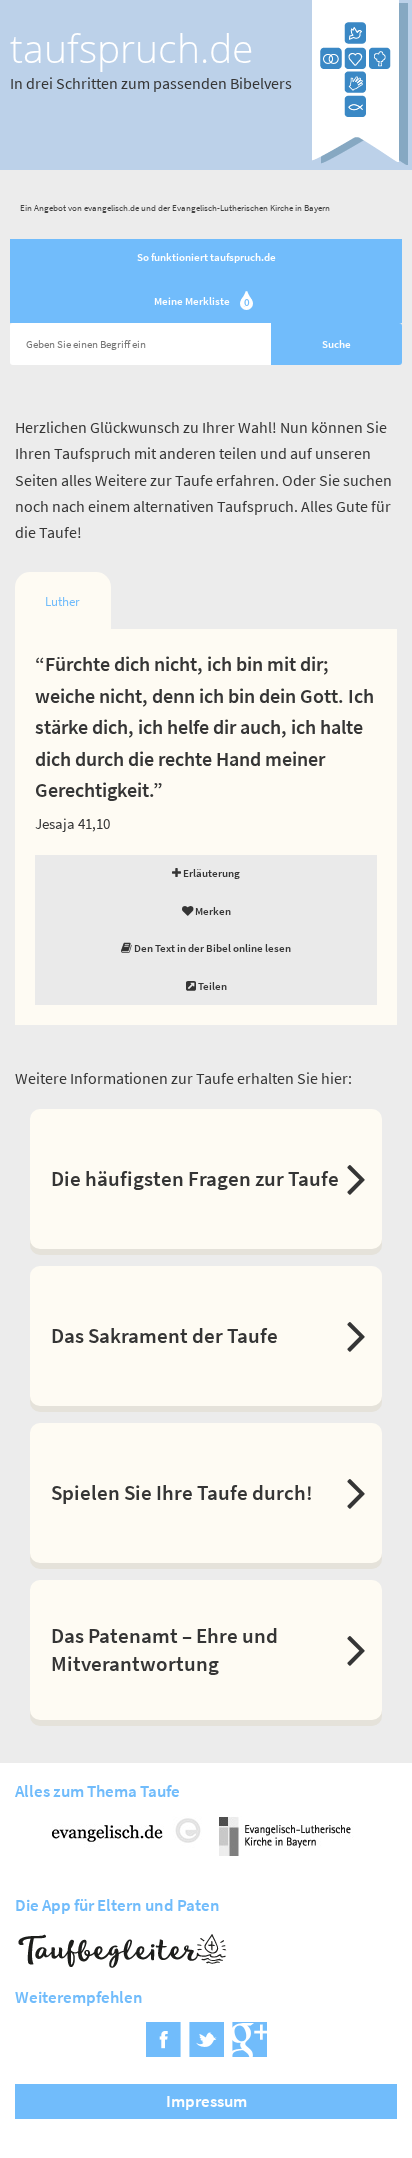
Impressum (206, 2101)
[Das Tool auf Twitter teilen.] (206, 2050)
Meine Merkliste (202, 302)
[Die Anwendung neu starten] (360, 160)
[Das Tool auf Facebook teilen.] (163, 2050)
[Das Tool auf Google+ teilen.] (249, 2050)
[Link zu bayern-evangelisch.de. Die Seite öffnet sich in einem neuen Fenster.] (285, 1849)
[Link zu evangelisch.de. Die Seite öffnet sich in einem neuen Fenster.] (127, 1849)
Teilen (211, 986)
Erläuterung (210, 873)
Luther (62, 601)
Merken (212, 911)
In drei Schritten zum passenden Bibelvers (151, 83)
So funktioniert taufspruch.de (206, 257)
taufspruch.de (131, 48)
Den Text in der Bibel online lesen (211, 948)
